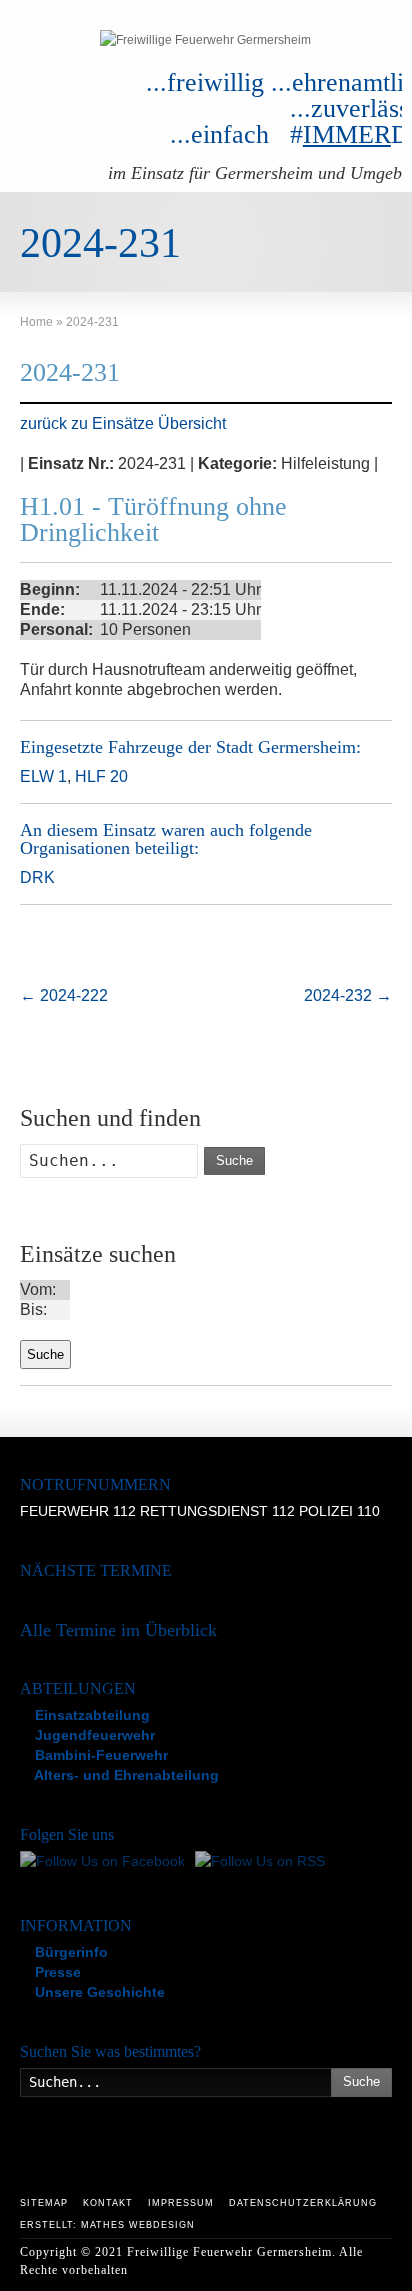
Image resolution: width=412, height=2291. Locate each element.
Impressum (181, 2203)
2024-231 (70, 372)
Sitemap (44, 2203)
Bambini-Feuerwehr (99, 1755)
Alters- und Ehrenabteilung (125, 1775)
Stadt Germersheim (286, 747)
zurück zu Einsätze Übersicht (123, 423)
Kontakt (108, 2203)
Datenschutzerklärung (303, 2203)
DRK (37, 877)
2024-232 (348, 995)
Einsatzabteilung (90, 1715)
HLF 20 (101, 776)
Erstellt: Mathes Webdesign (107, 2225)
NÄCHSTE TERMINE (96, 1570)
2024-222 (64, 995)
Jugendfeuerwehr (93, 1735)
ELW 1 (43, 776)
